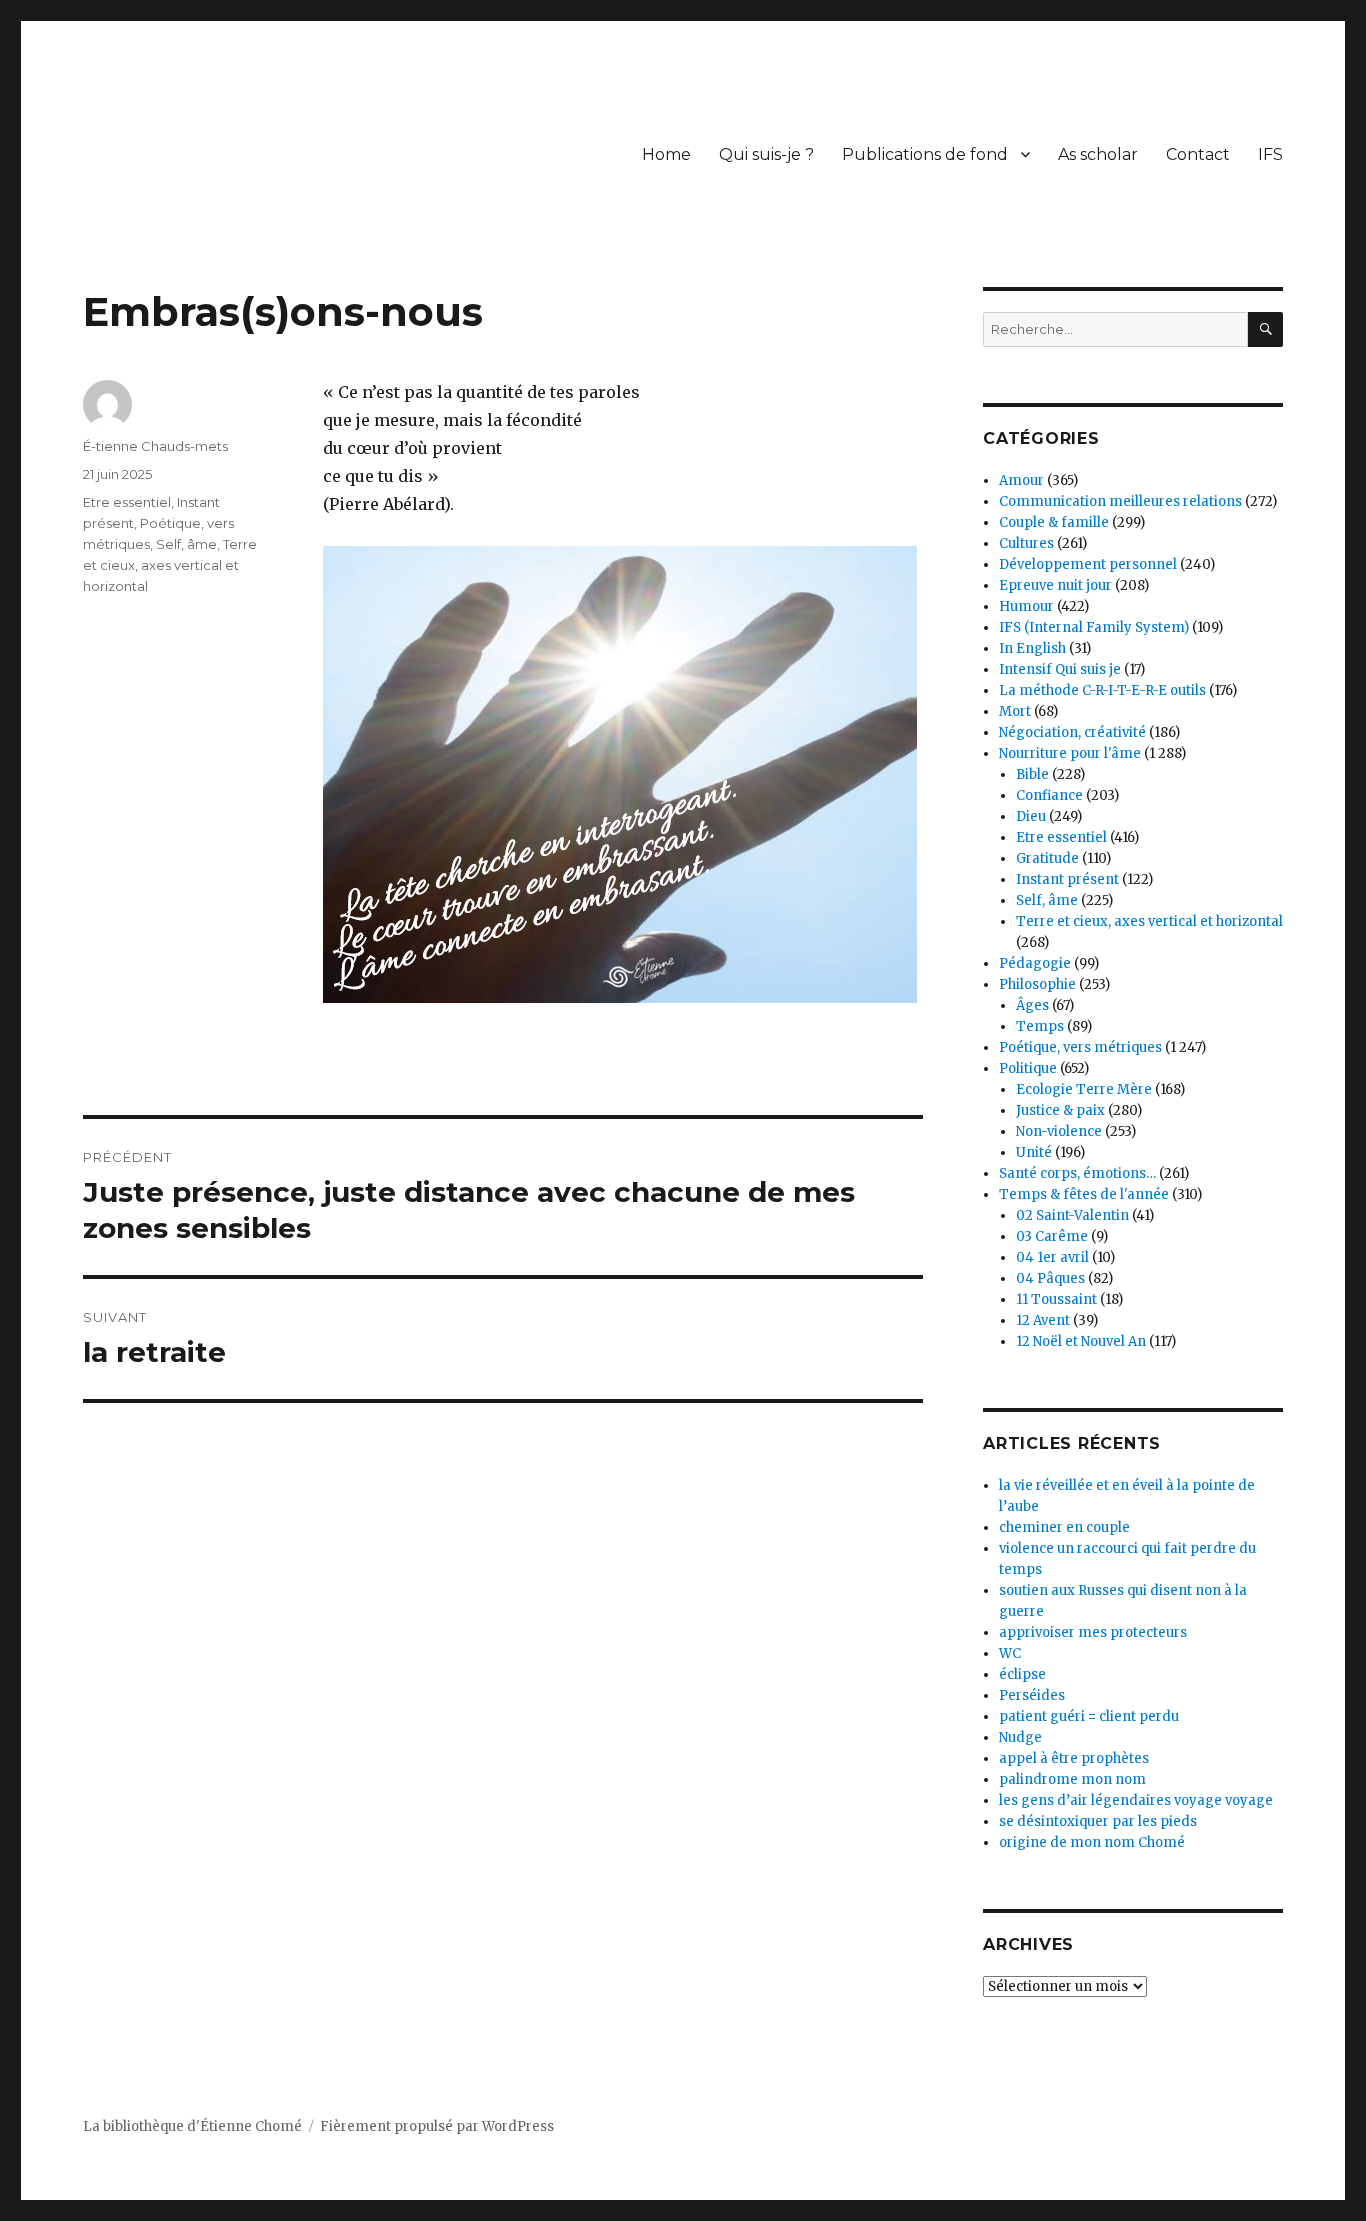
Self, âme (186, 544)
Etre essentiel (127, 502)
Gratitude (1047, 858)
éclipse (1022, 1674)
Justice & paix (1060, 1110)
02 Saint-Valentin (1072, 1215)
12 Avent (1043, 1320)
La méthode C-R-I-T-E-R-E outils (1102, 690)
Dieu (1031, 816)
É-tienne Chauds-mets (155, 446)
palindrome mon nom (1072, 1779)
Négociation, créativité (1072, 732)
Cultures (1026, 543)
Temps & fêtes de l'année (1084, 1194)
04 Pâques (1050, 1278)
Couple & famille (1054, 522)
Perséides (1032, 1695)
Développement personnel (1088, 564)
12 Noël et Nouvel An (1081, 1341)
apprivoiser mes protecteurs (1093, 1632)
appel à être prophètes (1074, 1758)
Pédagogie (1035, 963)
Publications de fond (925, 154)
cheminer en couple (1064, 1527)
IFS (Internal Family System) (1094, 627)
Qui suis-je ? (766, 154)
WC (1010, 1653)
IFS (1270, 154)
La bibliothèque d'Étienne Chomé (192, 2126)
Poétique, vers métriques (1080, 1047)
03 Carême (1052, 1236)
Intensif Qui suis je (1060, 669)
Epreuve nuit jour (1055, 585)
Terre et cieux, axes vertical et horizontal (170, 565)
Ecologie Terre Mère (1084, 1089)
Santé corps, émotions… (1077, 1173)
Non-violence (1059, 1131)
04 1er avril (1052, 1257)
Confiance (1049, 795)
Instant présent (1067, 879)
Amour (1021, 480)
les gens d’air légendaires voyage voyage (1136, 1800)
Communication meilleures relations (1120, 501)
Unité (1034, 1152)
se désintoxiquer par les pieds (1098, 1821)
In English (1032, 648)
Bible (1032, 774)
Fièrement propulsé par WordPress (437, 2126)
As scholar (1098, 154)
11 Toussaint (1056, 1299)
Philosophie (1037, 984)
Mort (1015, 711)
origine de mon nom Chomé (1092, 1842)
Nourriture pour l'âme (1070, 753)
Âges (1032, 1005)
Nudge (1020, 1737)
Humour (1026, 606)
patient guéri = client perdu (1089, 1716)
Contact (1198, 154)
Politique (1028, 1068)
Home (666, 154)
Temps (1040, 1026)
